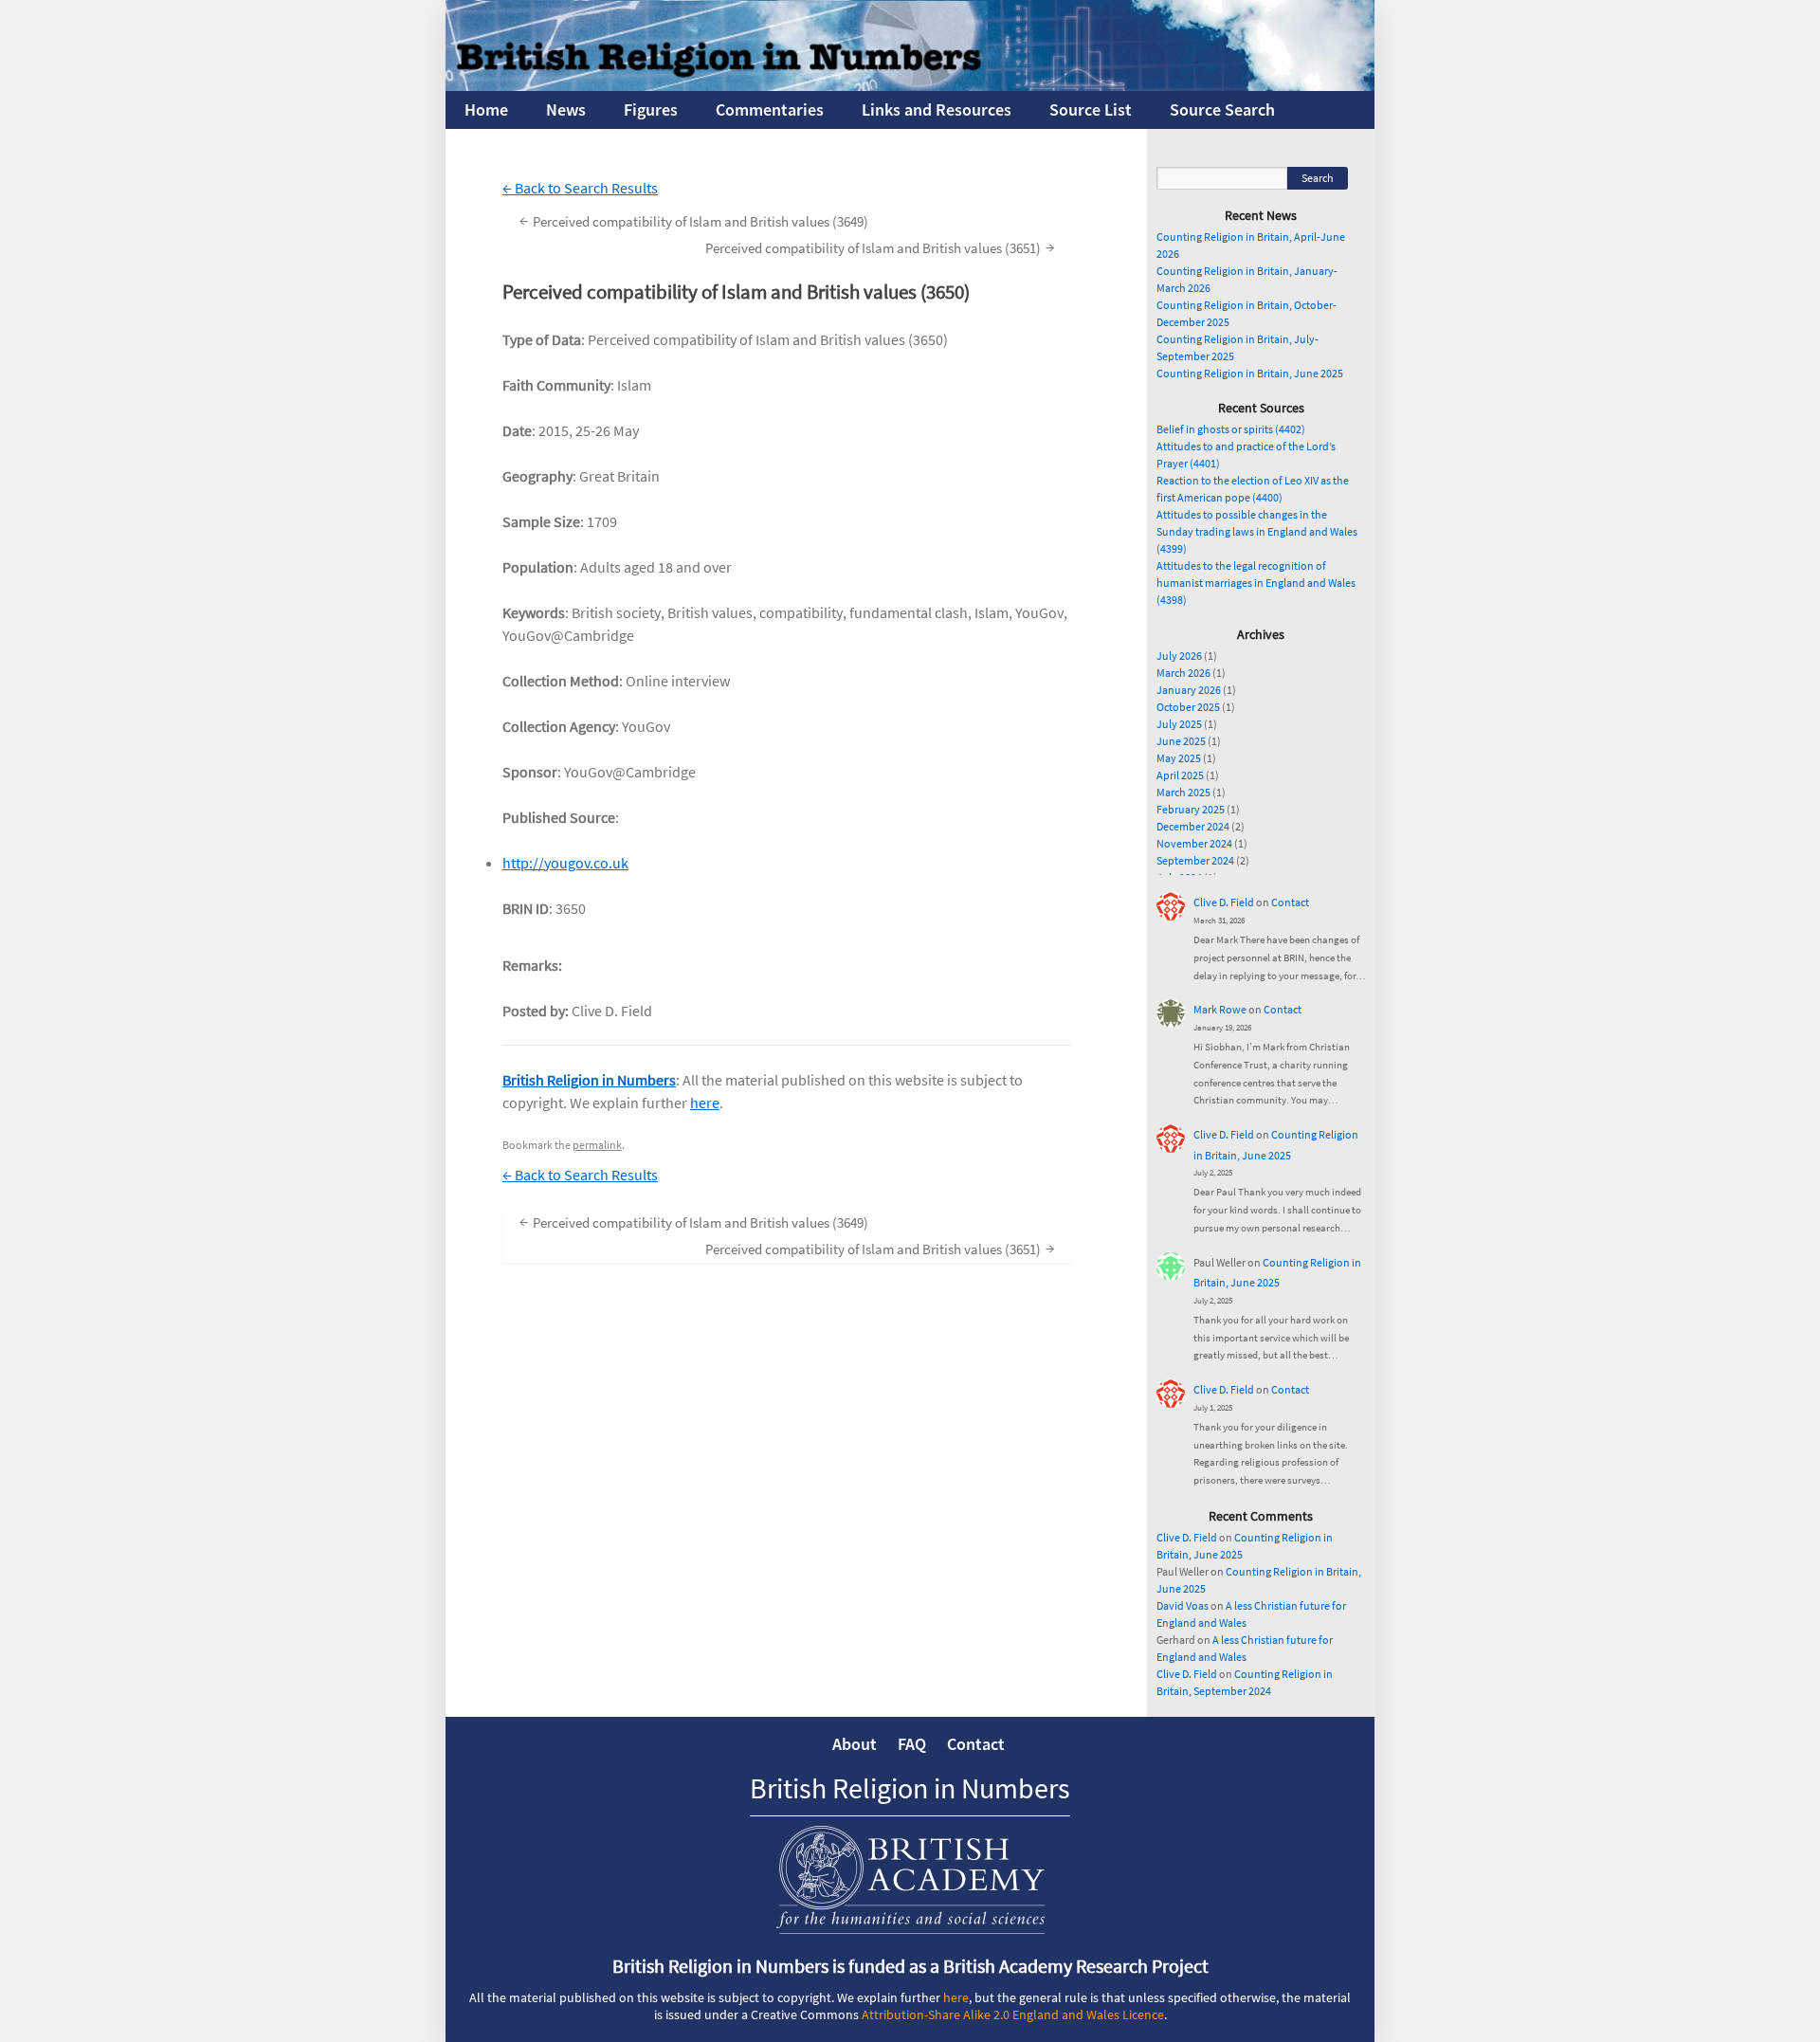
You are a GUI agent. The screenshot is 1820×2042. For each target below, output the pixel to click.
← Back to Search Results (580, 188)
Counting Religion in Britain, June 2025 (1250, 373)
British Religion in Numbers (589, 1080)
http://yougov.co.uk (565, 863)
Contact (1290, 902)
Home (486, 109)
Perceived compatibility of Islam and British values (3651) (880, 247)
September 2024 (1195, 860)
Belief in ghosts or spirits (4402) (1231, 429)
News (566, 109)
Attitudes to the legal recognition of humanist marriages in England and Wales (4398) (1256, 583)
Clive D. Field (1224, 902)
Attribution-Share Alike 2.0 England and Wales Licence (1013, 2015)
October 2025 (1188, 707)
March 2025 (1183, 792)
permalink (597, 1145)
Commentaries (770, 109)
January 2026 (1189, 690)
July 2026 (1179, 656)
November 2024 (1194, 843)
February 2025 (1191, 809)
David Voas (1183, 1605)
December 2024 (1193, 826)
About (855, 1744)
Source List (1091, 109)
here (705, 1103)
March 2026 (1183, 673)
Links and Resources (937, 109)
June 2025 (1181, 741)
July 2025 (1179, 724)
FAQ (912, 1744)
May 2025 (1179, 758)
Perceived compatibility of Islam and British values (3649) (694, 220)
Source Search (1222, 109)
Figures (651, 109)
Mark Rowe (1220, 1009)
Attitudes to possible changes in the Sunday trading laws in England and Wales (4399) (1257, 531)
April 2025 (1180, 775)
